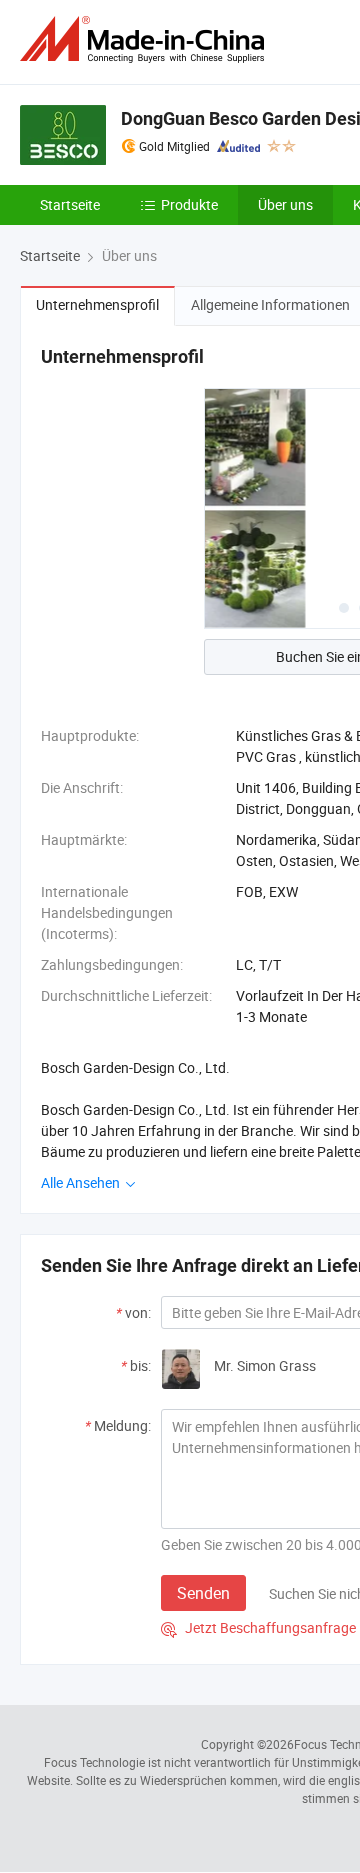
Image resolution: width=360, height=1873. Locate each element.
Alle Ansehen (82, 1182)
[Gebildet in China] (146, 39)
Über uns (285, 204)
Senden (203, 1593)
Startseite (70, 204)
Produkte (189, 204)
